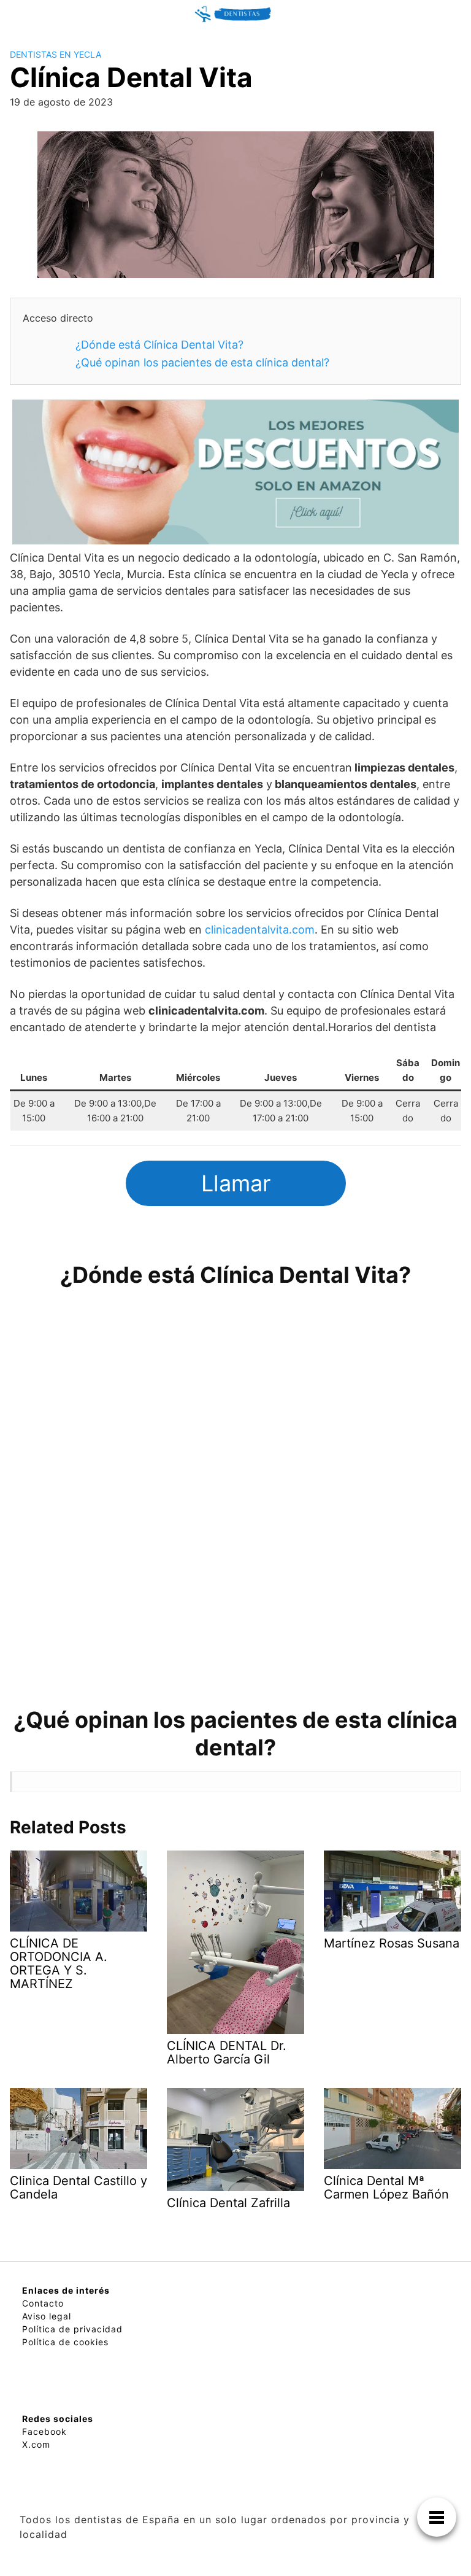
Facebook (44, 2431)
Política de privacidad (72, 2329)
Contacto (43, 2303)
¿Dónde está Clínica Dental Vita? (159, 345)
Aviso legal (47, 2316)
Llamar (236, 1183)
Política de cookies (65, 2342)
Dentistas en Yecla (56, 54)
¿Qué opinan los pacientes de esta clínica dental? (202, 362)
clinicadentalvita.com (260, 930)
